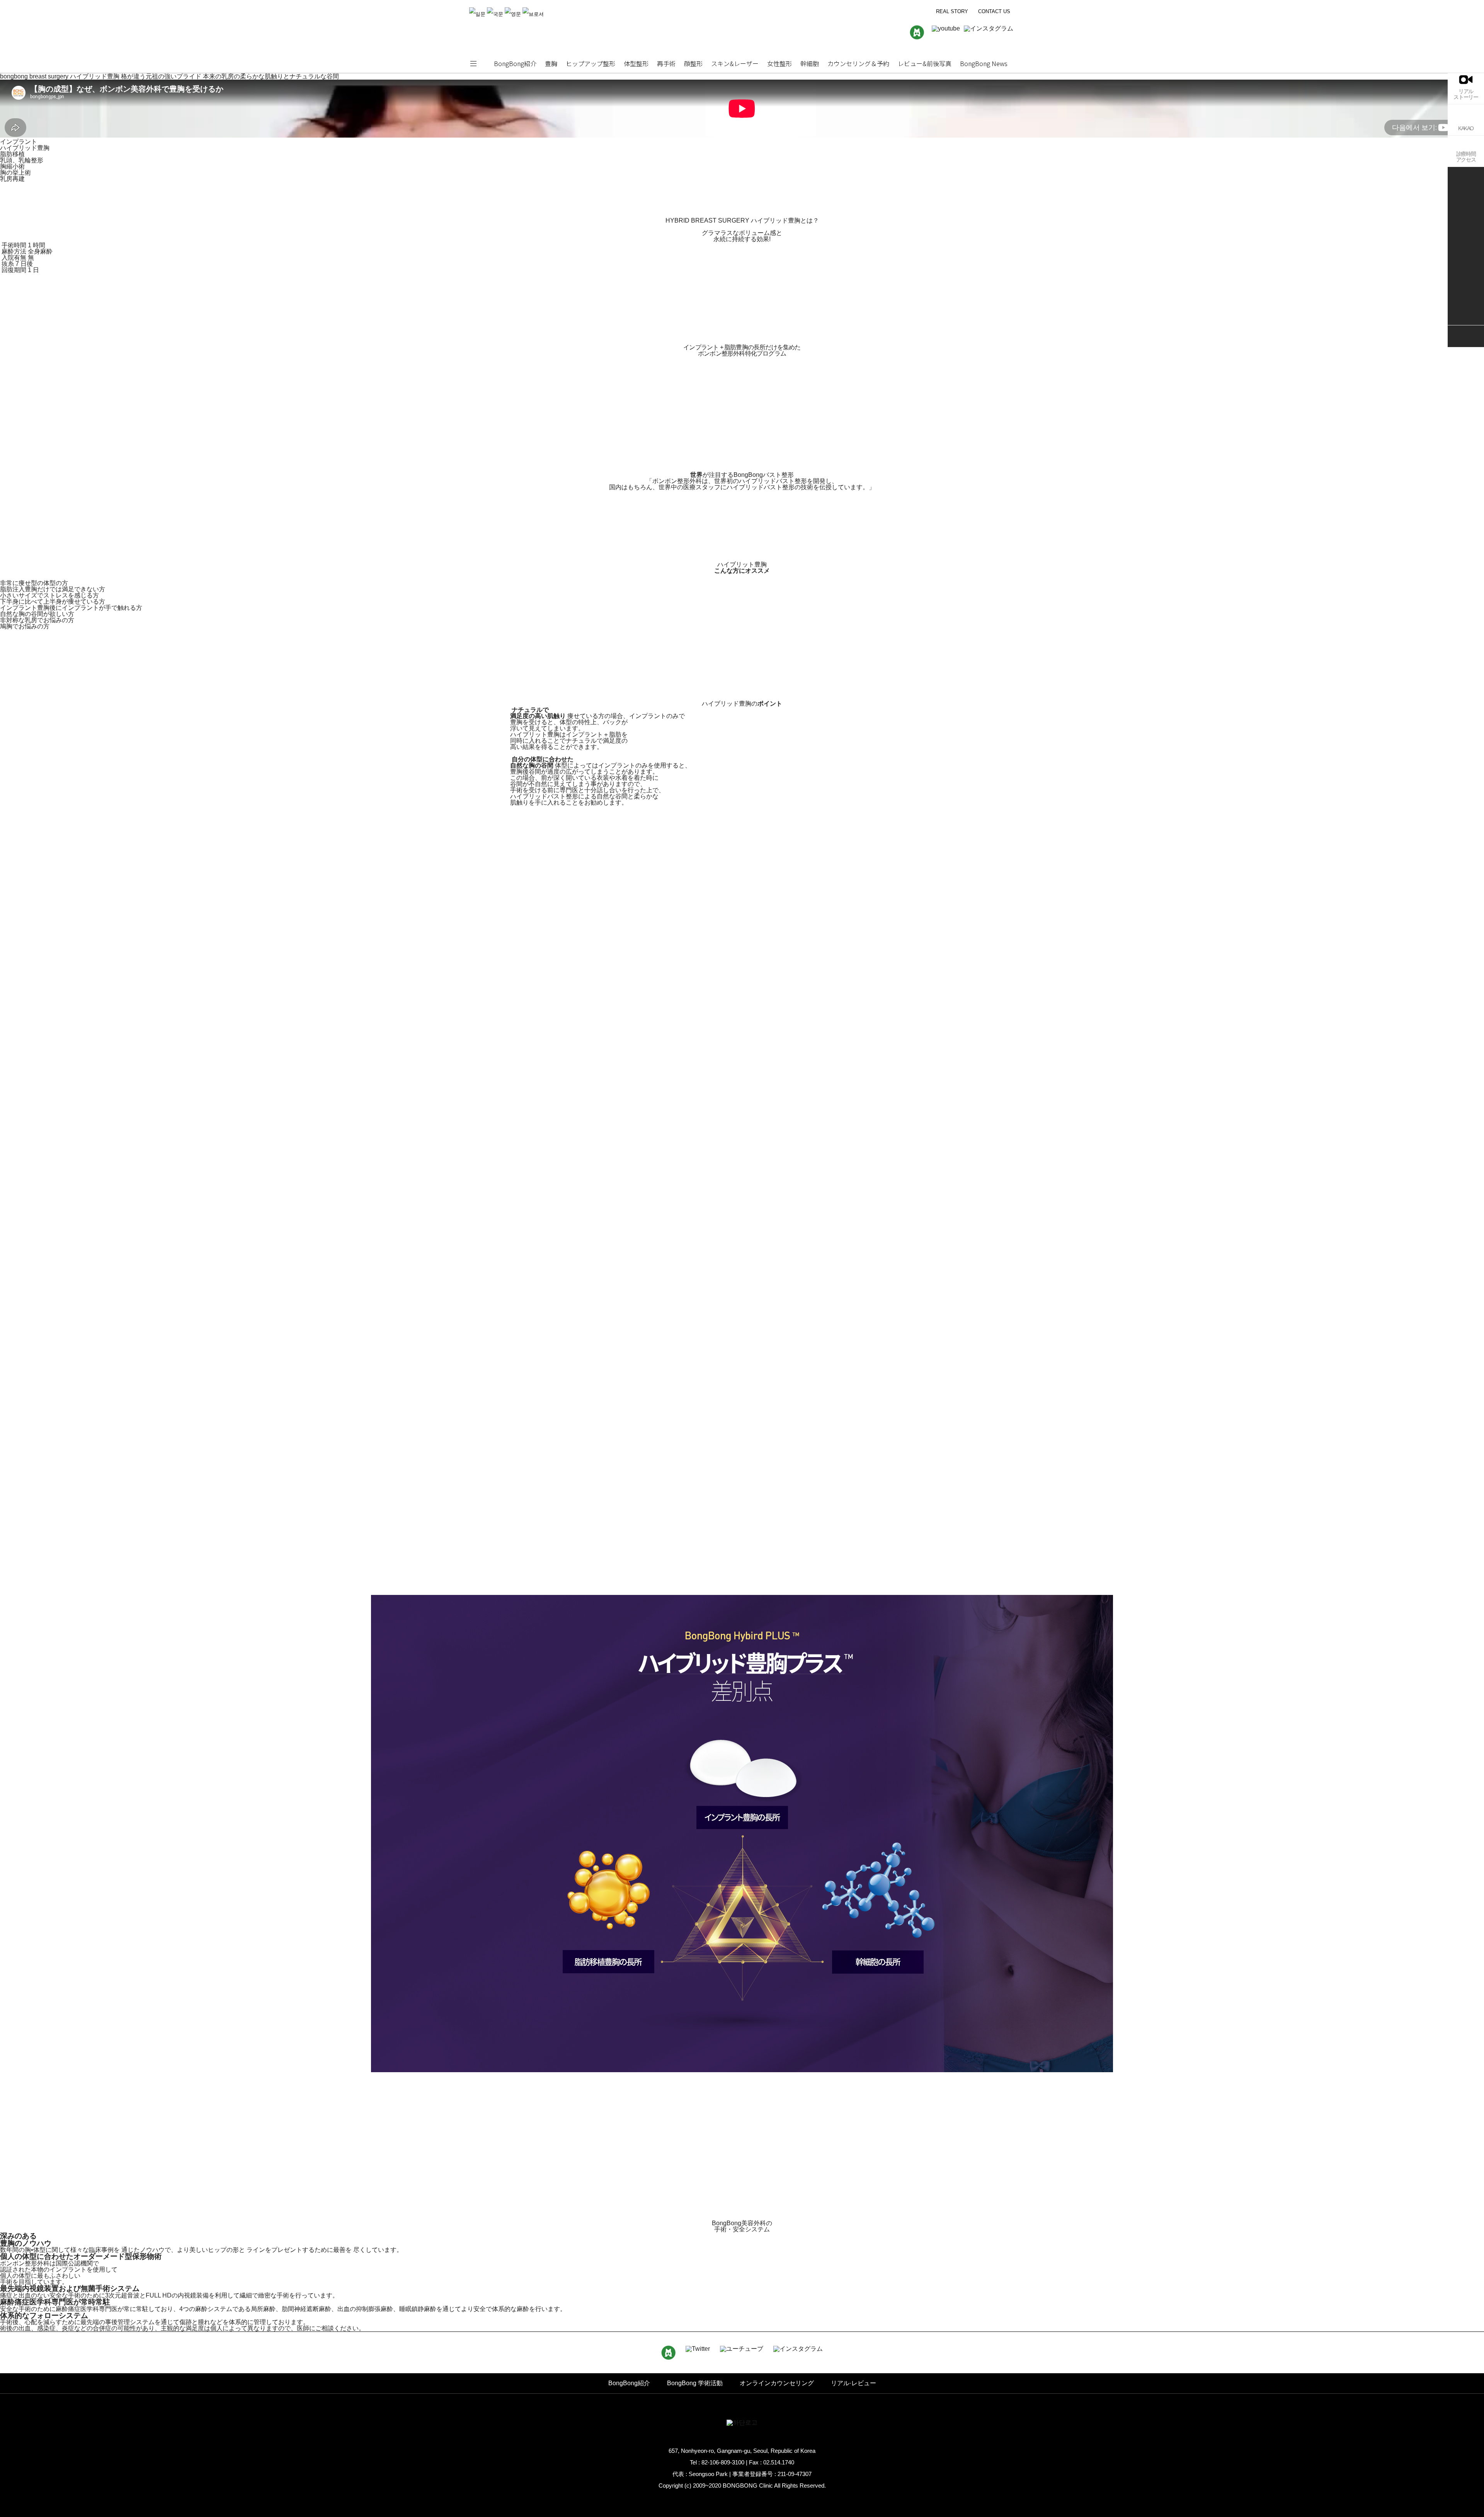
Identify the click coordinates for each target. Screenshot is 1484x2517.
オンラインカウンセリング (777, 2383)
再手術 (666, 63)
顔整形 (693, 63)
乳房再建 (12, 179)
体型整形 (636, 63)
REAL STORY (952, 11)
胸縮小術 (12, 166)
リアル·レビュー (853, 2383)
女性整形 (779, 63)
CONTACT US (994, 11)
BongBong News (984, 63)
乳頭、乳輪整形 (22, 160)
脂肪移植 (12, 154)
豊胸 (551, 63)
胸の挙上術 (15, 173)
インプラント (19, 142)
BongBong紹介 (515, 63)
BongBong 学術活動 (695, 2383)
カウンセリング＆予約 (858, 63)
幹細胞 (810, 63)
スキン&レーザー (735, 63)
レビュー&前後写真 (925, 63)
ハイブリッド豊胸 (25, 148)
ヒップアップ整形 (591, 63)
